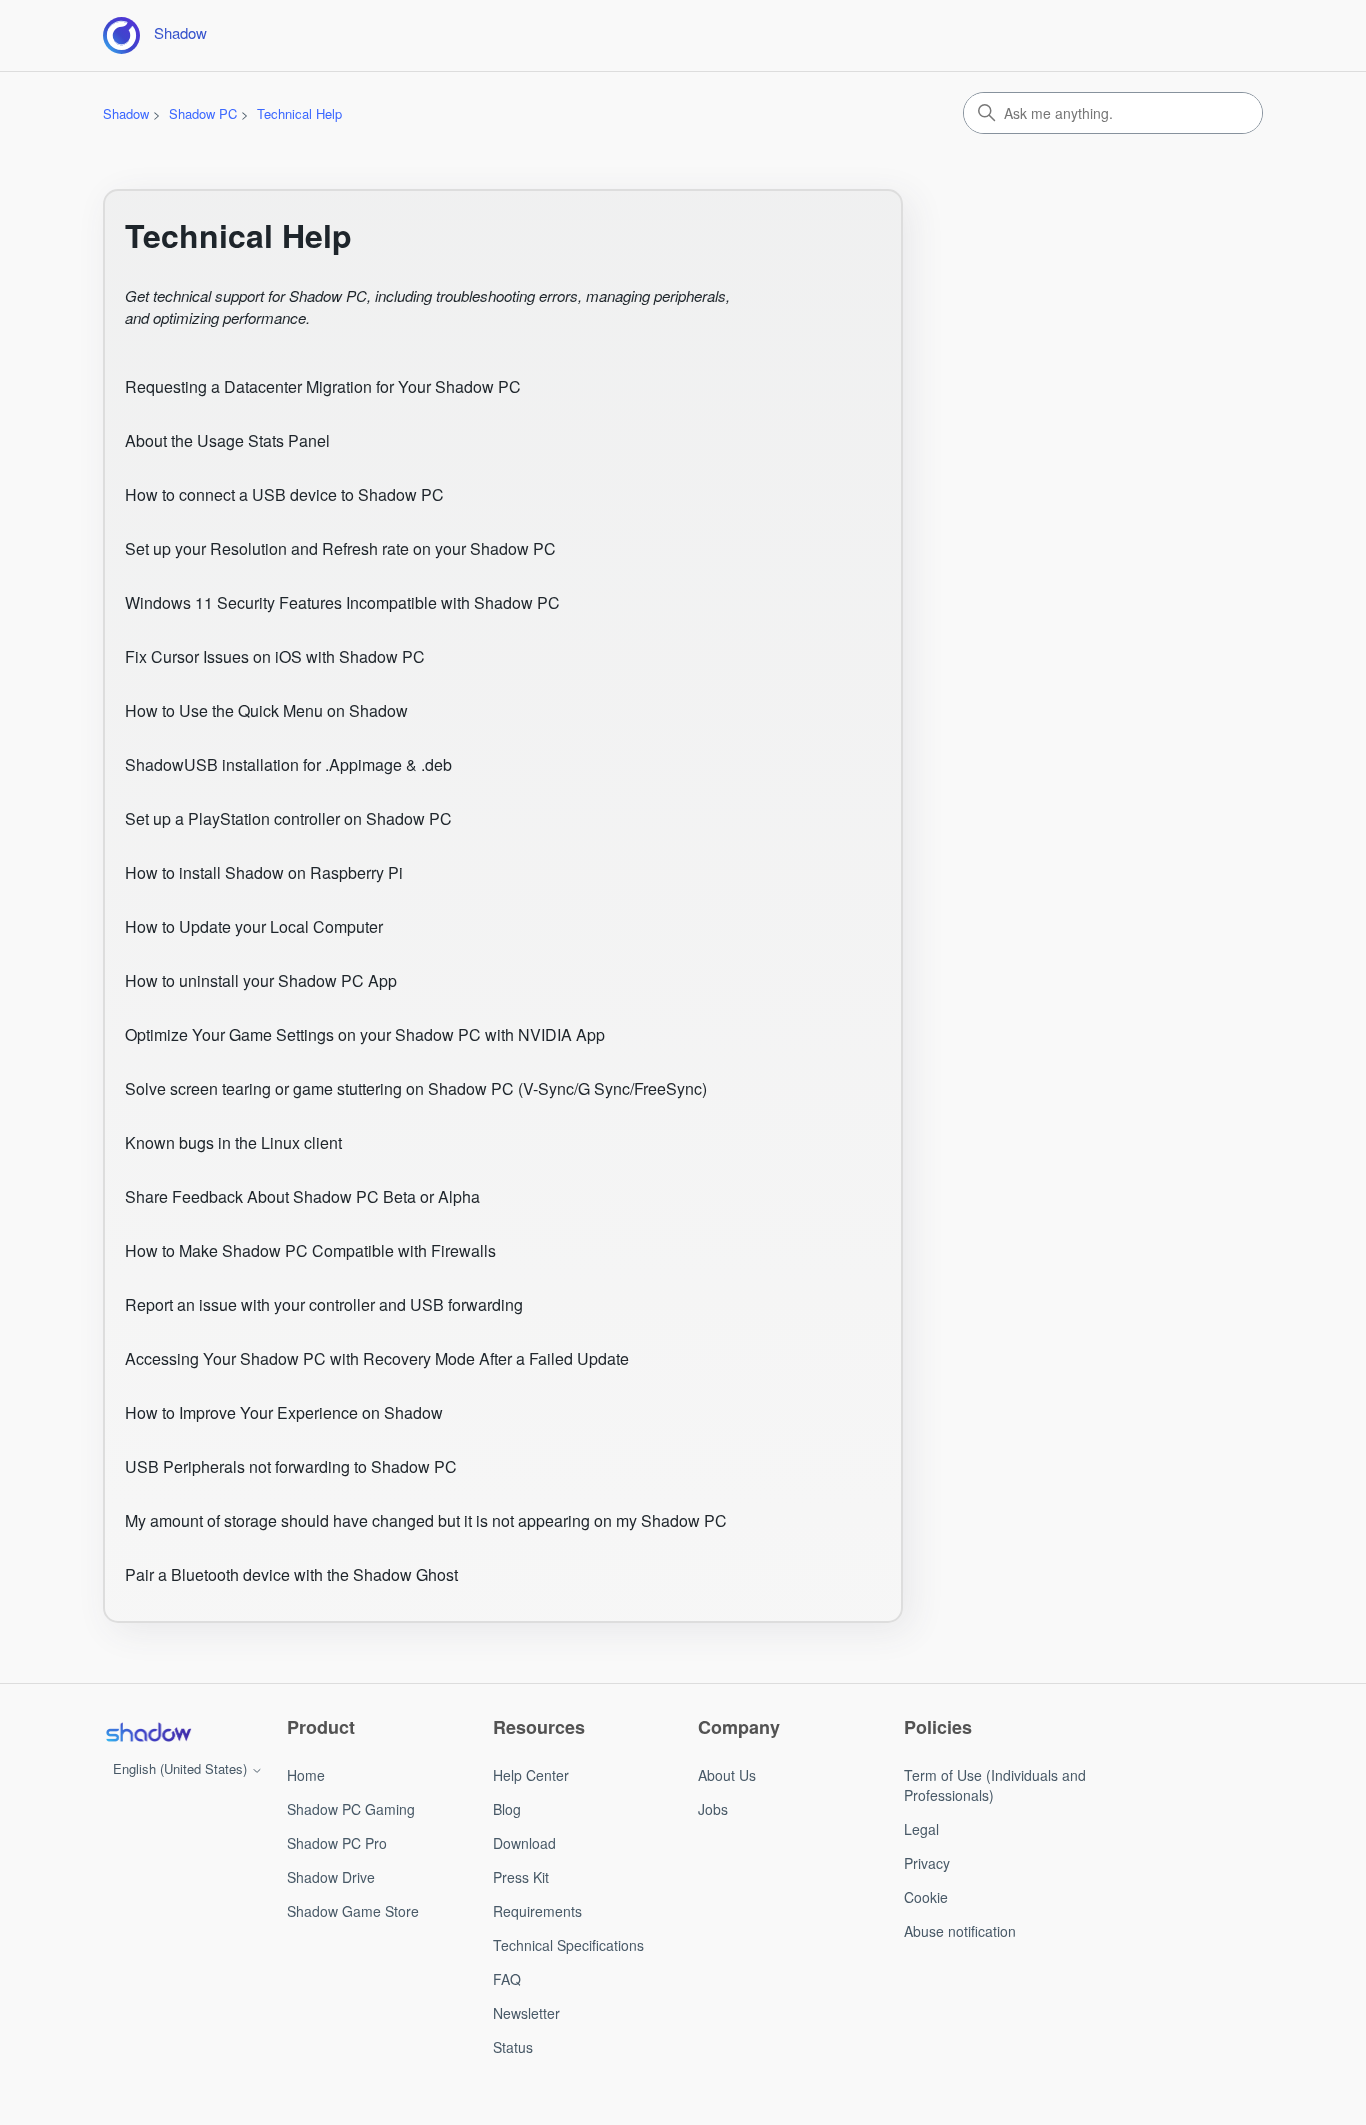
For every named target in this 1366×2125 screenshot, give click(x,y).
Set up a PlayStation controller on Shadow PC (288, 818)
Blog (507, 1809)
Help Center (531, 1775)
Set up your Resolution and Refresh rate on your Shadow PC (340, 548)
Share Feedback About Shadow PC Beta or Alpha (302, 1196)
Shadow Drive (331, 1877)
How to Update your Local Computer (254, 926)
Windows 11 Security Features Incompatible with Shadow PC (342, 602)
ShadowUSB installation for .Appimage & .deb (288, 764)
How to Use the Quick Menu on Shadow (266, 710)
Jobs (713, 1809)
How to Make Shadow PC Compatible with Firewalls (310, 1250)
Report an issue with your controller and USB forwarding (324, 1304)
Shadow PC (203, 113)
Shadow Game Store (353, 1911)
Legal (921, 1829)
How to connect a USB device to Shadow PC (284, 494)
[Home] (148, 1732)
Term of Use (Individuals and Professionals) (995, 1785)
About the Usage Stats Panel (227, 440)
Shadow (126, 113)
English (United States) (182, 1768)
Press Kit (521, 1877)
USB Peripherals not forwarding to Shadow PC (291, 1466)
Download (524, 1843)
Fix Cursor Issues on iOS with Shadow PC (275, 656)
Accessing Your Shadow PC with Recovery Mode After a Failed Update (377, 1358)
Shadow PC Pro (337, 1843)
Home (306, 1775)
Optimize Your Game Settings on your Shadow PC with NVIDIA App (365, 1034)
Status (513, 2047)
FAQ (507, 1979)
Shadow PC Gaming (351, 1809)
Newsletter (526, 2013)
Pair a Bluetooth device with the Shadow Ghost (291, 1574)
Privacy (927, 1863)
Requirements (537, 1911)
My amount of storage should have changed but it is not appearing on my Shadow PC (426, 1520)
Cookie (926, 1897)
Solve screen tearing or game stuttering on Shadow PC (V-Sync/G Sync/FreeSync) (416, 1088)
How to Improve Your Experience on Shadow (284, 1412)
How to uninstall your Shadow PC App (261, 980)
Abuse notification (960, 1931)
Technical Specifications (568, 1945)
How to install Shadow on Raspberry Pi (264, 872)
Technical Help (299, 113)
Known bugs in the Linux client (233, 1142)
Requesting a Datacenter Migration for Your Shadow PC (323, 386)
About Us (727, 1775)
